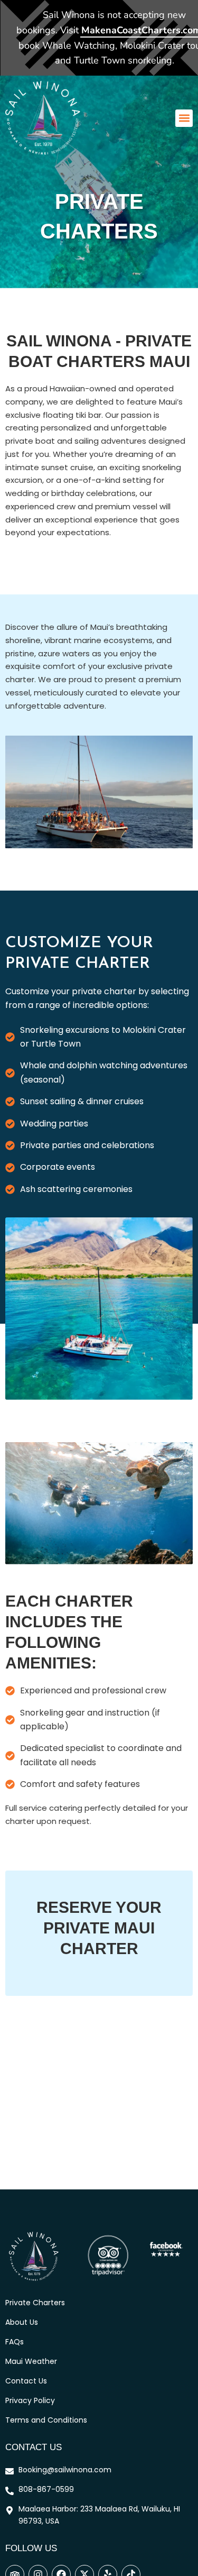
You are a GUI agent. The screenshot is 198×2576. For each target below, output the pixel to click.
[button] (184, 118)
